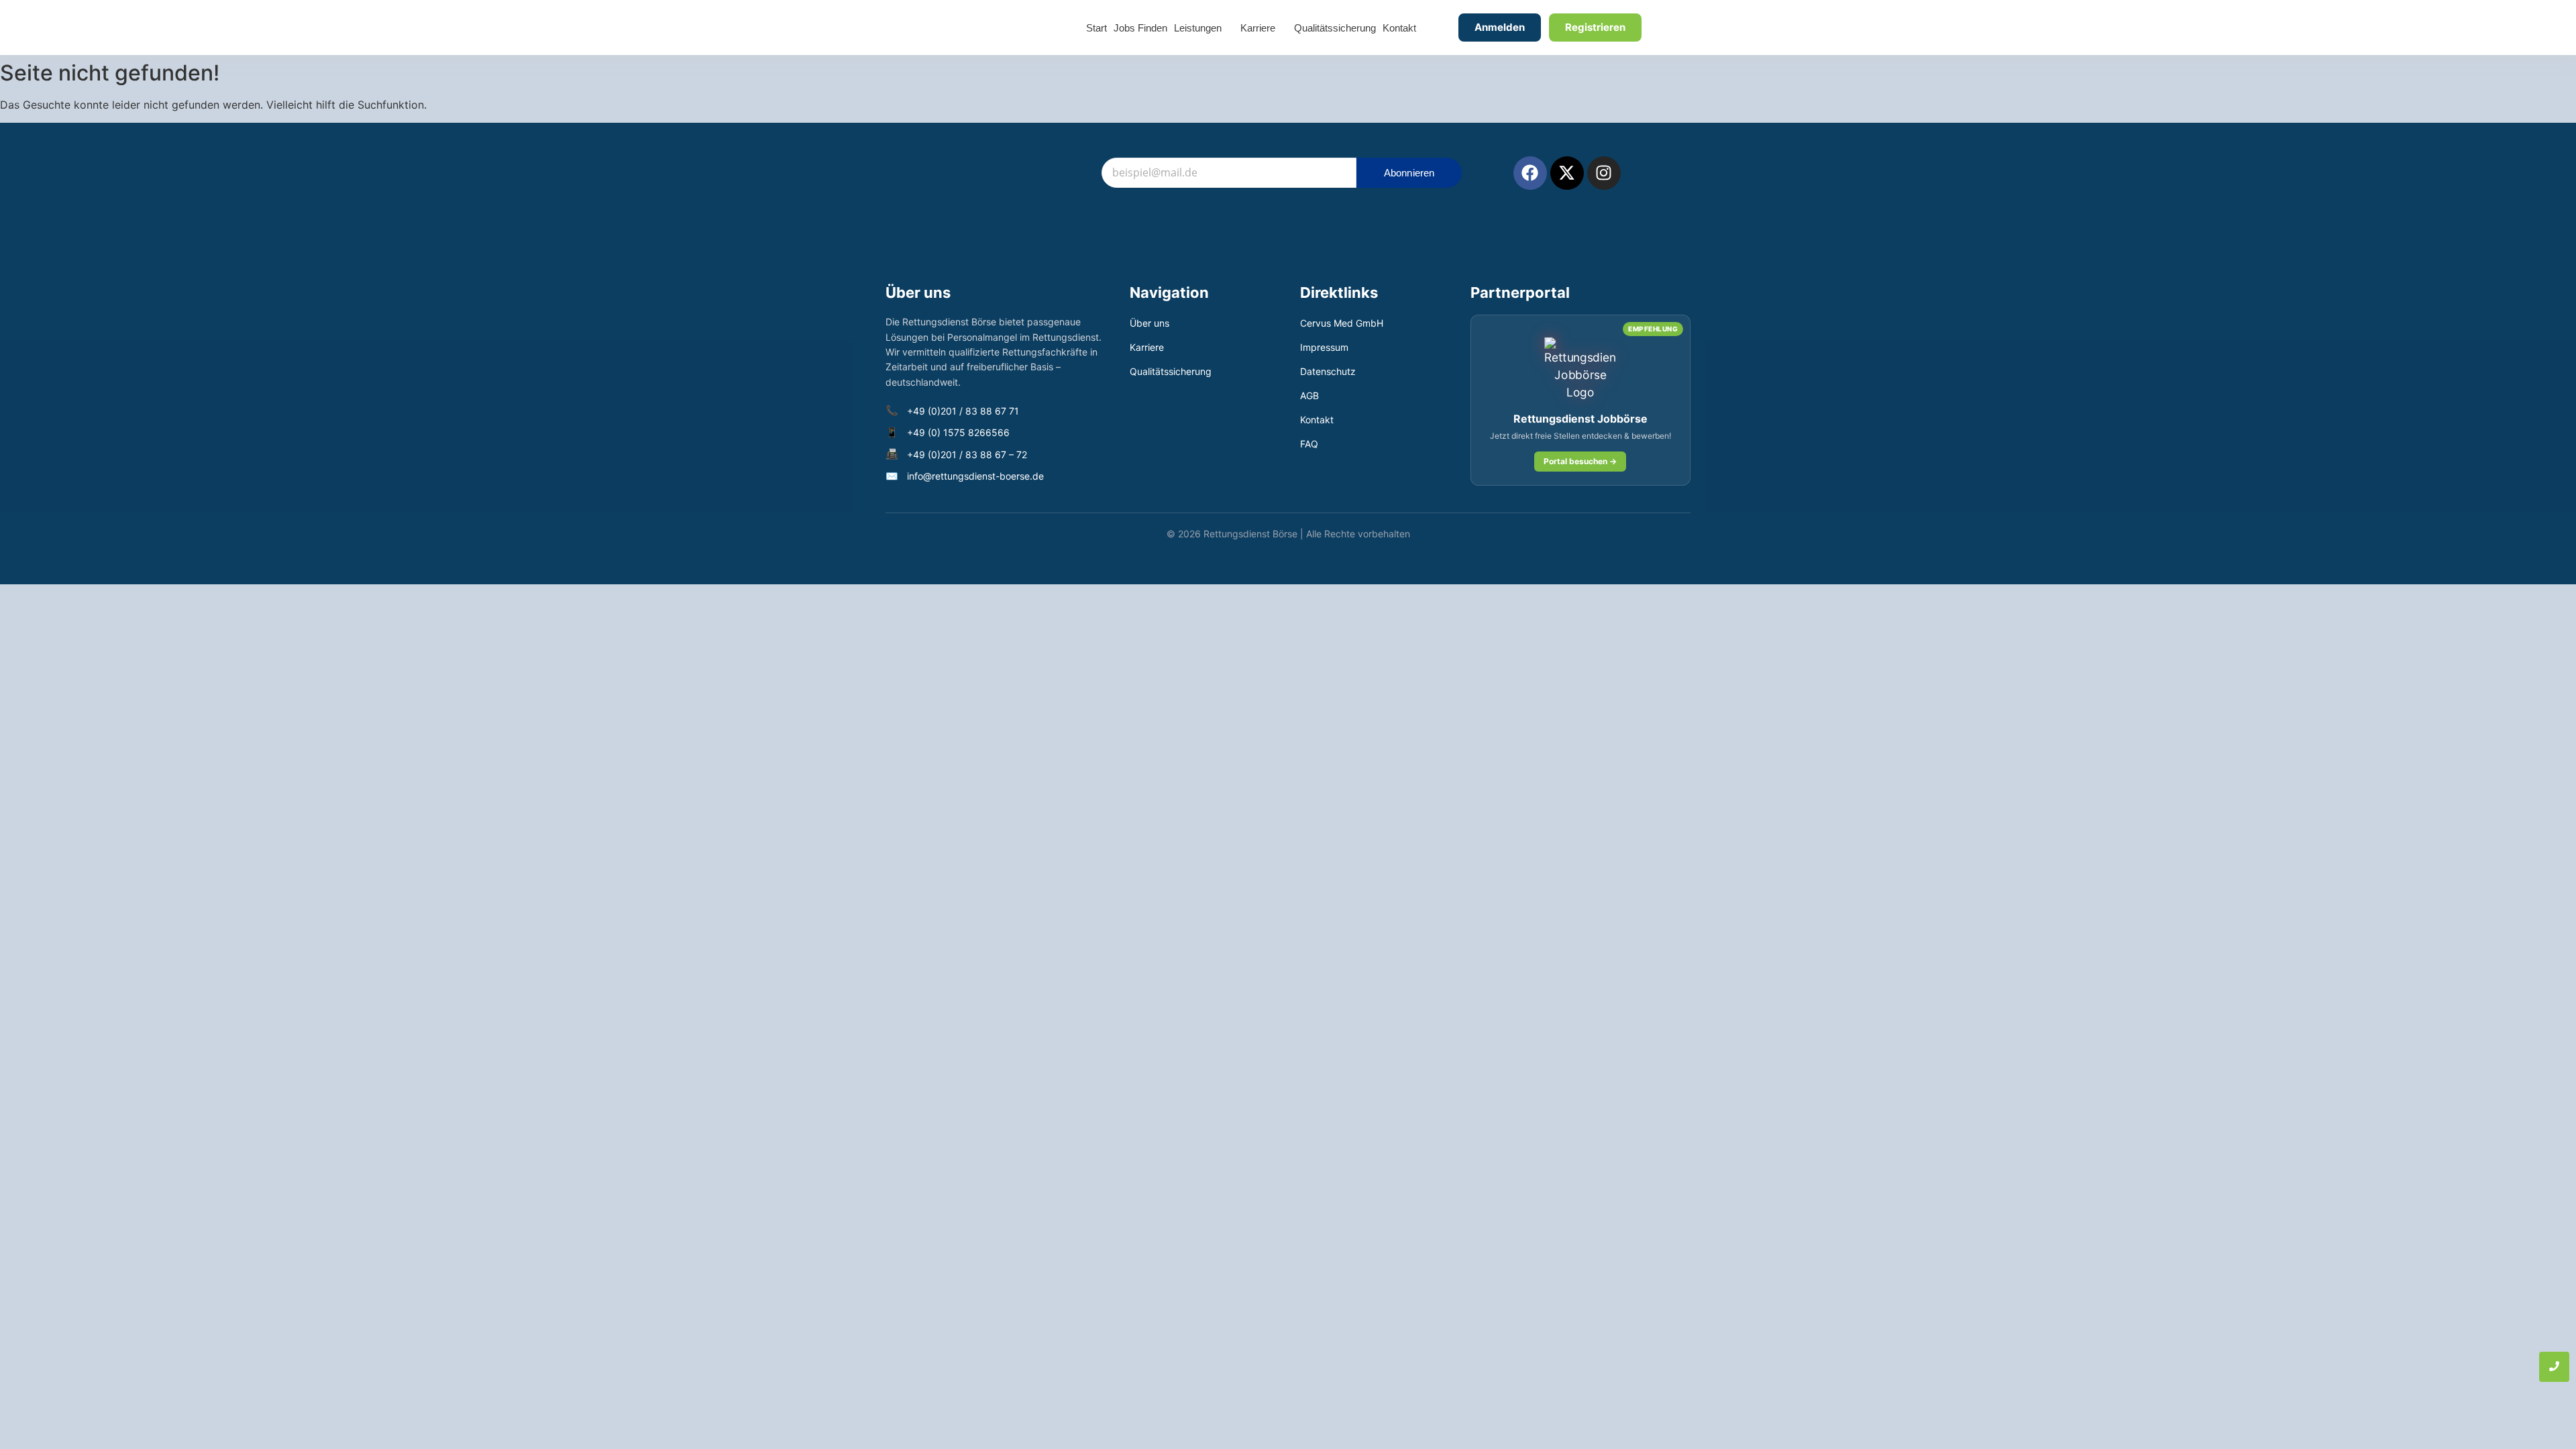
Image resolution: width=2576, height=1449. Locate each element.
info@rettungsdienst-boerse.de (975, 476)
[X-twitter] (1567, 173)
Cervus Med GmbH (1342, 323)
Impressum (1324, 347)
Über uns (1149, 323)
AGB (1309, 395)
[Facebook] (1530, 173)
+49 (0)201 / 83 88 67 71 (963, 411)
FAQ (1309, 444)
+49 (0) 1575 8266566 (958, 432)
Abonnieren (1409, 173)
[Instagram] (1604, 173)
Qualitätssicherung (1171, 371)
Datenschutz (1328, 371)
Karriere (1147, 347)
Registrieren (1595, 27)
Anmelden (1500, 27)
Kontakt (1317, 420)
